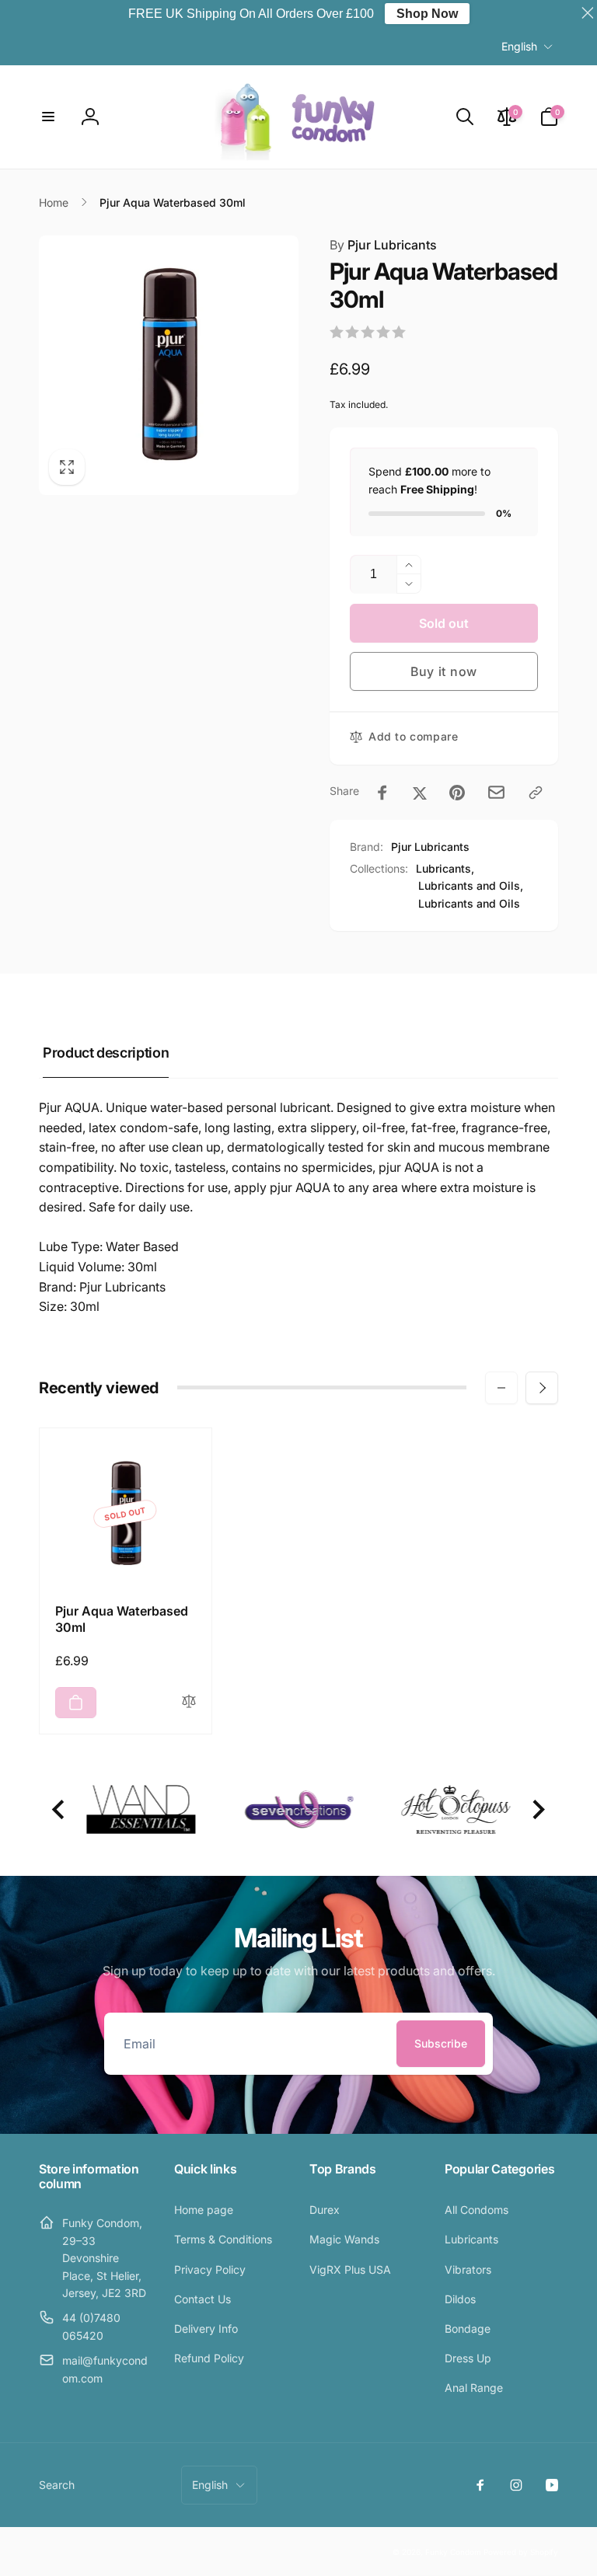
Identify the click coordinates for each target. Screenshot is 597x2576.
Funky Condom (453, 2552)
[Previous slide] (59, 1809)
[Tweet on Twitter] (420, 793)
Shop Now (427, 14)
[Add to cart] (76, 1703)
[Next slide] (538, 1809)
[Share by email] (496, 792)
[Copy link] (536, 793)
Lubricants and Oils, (471, 885)
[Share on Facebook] (382, 793)
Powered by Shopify (521, 2552)
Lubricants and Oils (469, 903)
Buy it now (444, 671)
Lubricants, (445, 868)
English (519, 46)
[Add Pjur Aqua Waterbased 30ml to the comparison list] (189, 1702)
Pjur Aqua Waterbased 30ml (122, 1619)
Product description (106, 1053)
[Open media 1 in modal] (169, 365)
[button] (48, 117)
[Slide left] (501, 1388)
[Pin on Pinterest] (457, 793)
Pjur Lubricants (383, 245)
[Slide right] (542, 1388)
